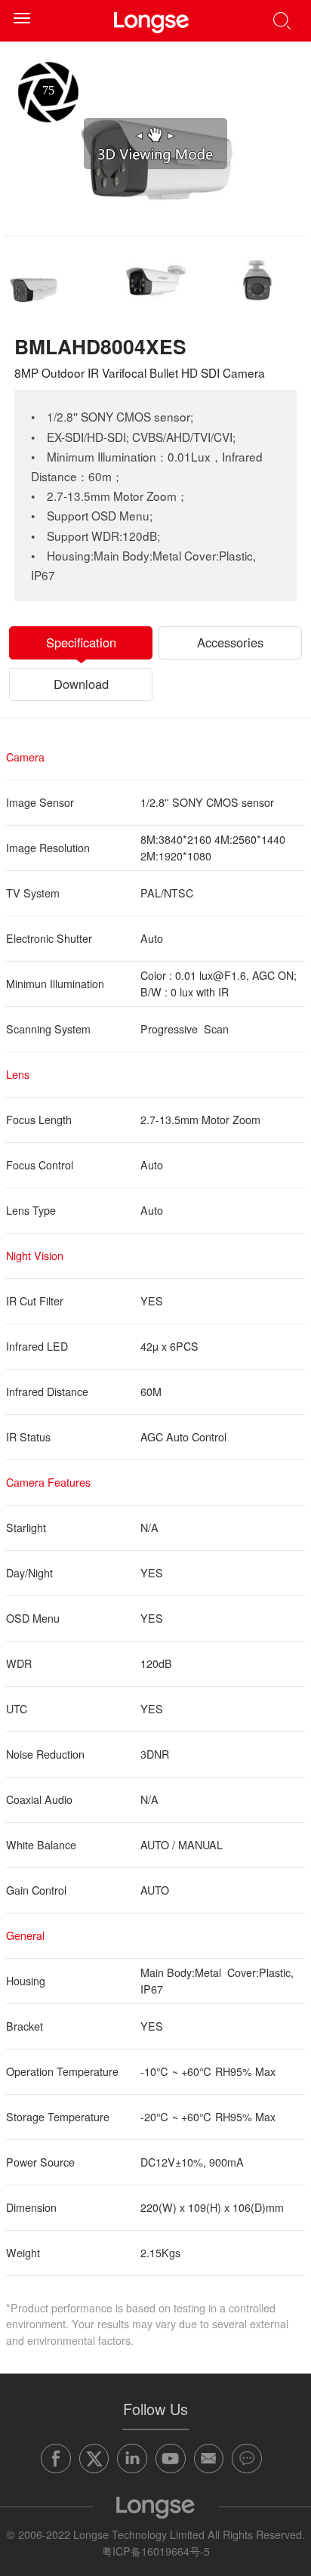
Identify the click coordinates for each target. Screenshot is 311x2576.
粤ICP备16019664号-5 (156, 2551)
